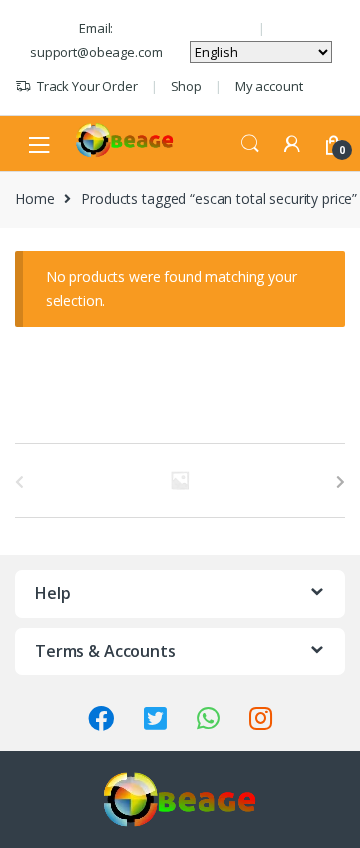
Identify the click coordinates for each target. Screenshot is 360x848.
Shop (186, 86)
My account (269, 86)
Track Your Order (87, 86)
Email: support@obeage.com (96, 40)
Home (34, 198)
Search (250, 144)
